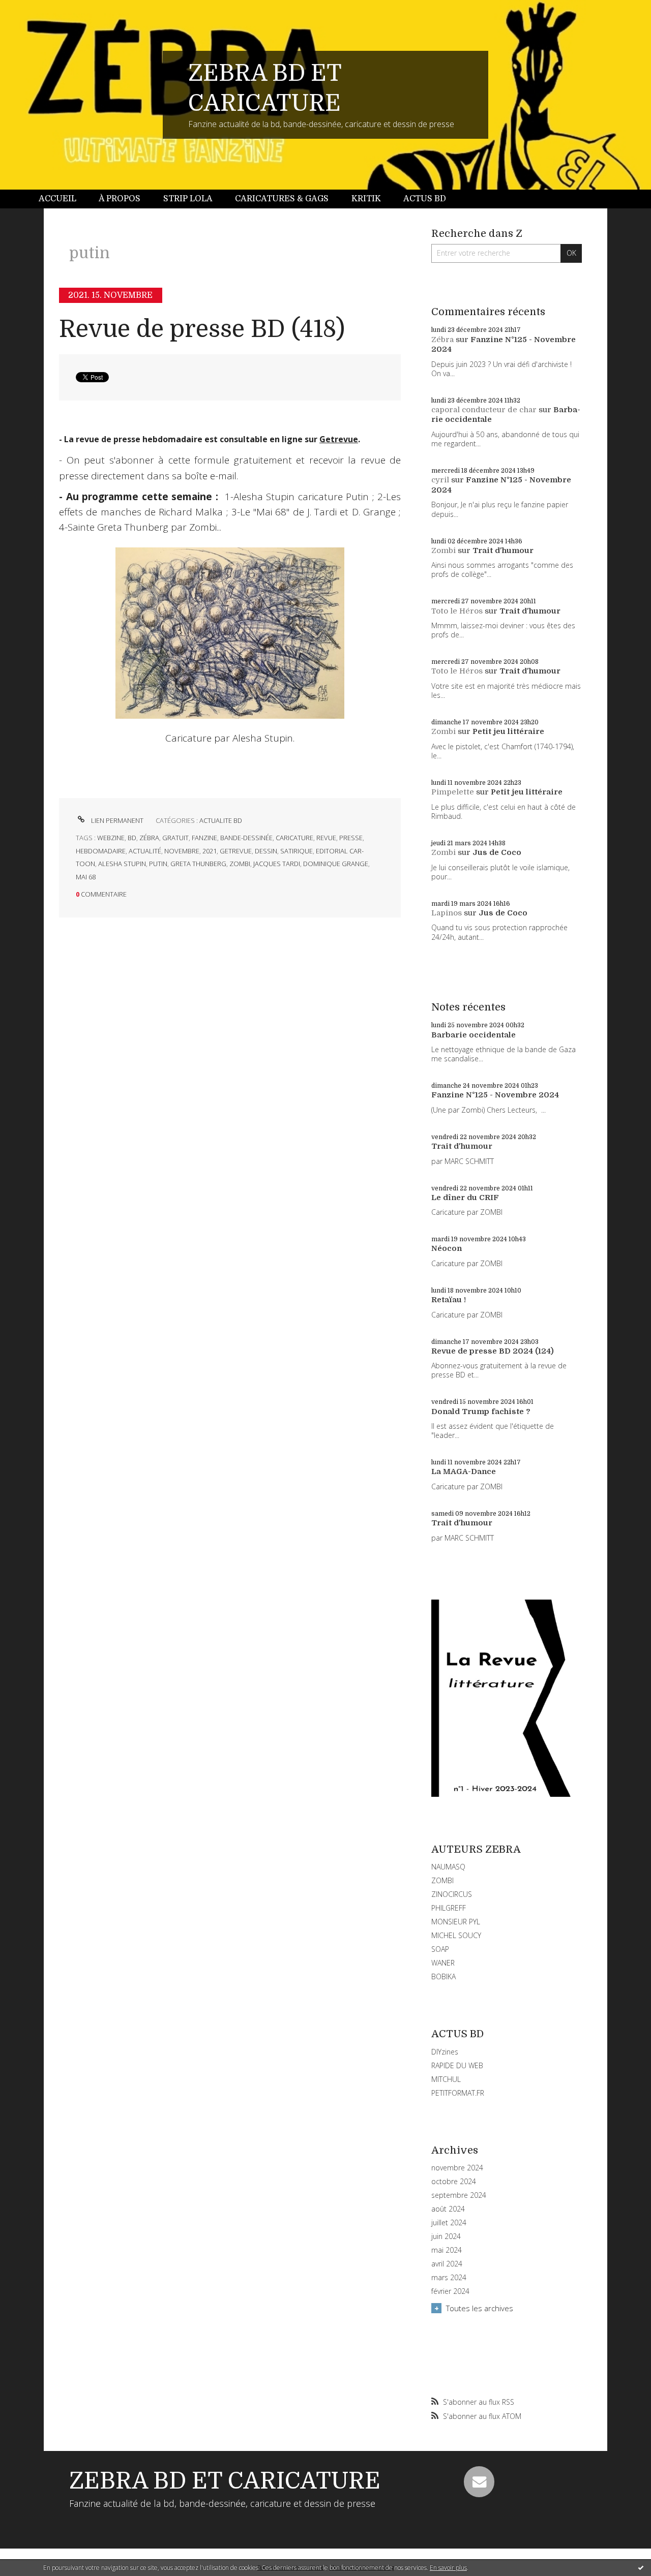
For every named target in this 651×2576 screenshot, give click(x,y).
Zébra (442, 340)
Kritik (366, 199)
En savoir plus (448, 2568)
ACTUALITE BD (221, 820)
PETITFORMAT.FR (458, 2093)
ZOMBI (442, 1880)
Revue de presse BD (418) (202, 329)
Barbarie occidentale (474, 1035)
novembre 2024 (457, 2168)
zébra (149, 838)
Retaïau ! (449, 1300)
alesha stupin (122, 864)
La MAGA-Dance (464, 1471)
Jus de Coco (497, 852)
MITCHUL (446, 2079)
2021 (210, 851)
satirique (297, 851)
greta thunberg (198, 864)
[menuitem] (63, 199)
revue (326, 838)
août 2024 (448, 2209)
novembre (182, 851)
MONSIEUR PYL (456, 1922)
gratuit (175, 838)
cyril (440, 480)
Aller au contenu (35, 9)
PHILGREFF (449, 1908)
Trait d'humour (503, 550)
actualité (145, 851)
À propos (120, 199)
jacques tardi (277, 864)
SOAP (440, 1949)
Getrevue (339, 439)
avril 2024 (447, 2264)
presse (351, 838)
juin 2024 (446, 2236)
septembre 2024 (459, 2195)
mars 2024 (449, 2278)
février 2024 (450, 2291)
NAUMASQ (448, 1867)
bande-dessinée (246, 838)
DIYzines (445, 2052)
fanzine (204, 838)
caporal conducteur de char (484, 410)
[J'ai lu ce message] (641, 2567)
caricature (294, 838)
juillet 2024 (449, 2223)
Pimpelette (453, 792)
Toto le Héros (457, 611)
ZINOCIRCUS (452, 1894)
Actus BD (425, 199)
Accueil (57, 199)
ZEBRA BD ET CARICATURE (225, 2481)
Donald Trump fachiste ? (481, 1412)
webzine (111, 838)
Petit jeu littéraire (508, 731)
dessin (266, 851)
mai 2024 (447, 2250)
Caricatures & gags (282, 199)
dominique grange (336, 864)
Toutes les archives (480, 2308)
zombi (240, 864)
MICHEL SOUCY (456, 1935)
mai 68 (86, 877)
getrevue (236, 851)
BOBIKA (443, 1976)
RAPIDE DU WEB (457, 2065)
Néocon (447, 1248)
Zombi (443, 550)
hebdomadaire (101, 851)
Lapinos (447, 913)
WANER (443, 1963)
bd (132, 838)
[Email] (479, 2481)
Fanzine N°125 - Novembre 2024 (495, 1095)
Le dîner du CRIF (465, 1198)
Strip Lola (188, 199)
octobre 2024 (454, 2182)
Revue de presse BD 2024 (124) (493, 1351)
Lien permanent (116, 820)
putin (158, 864)
